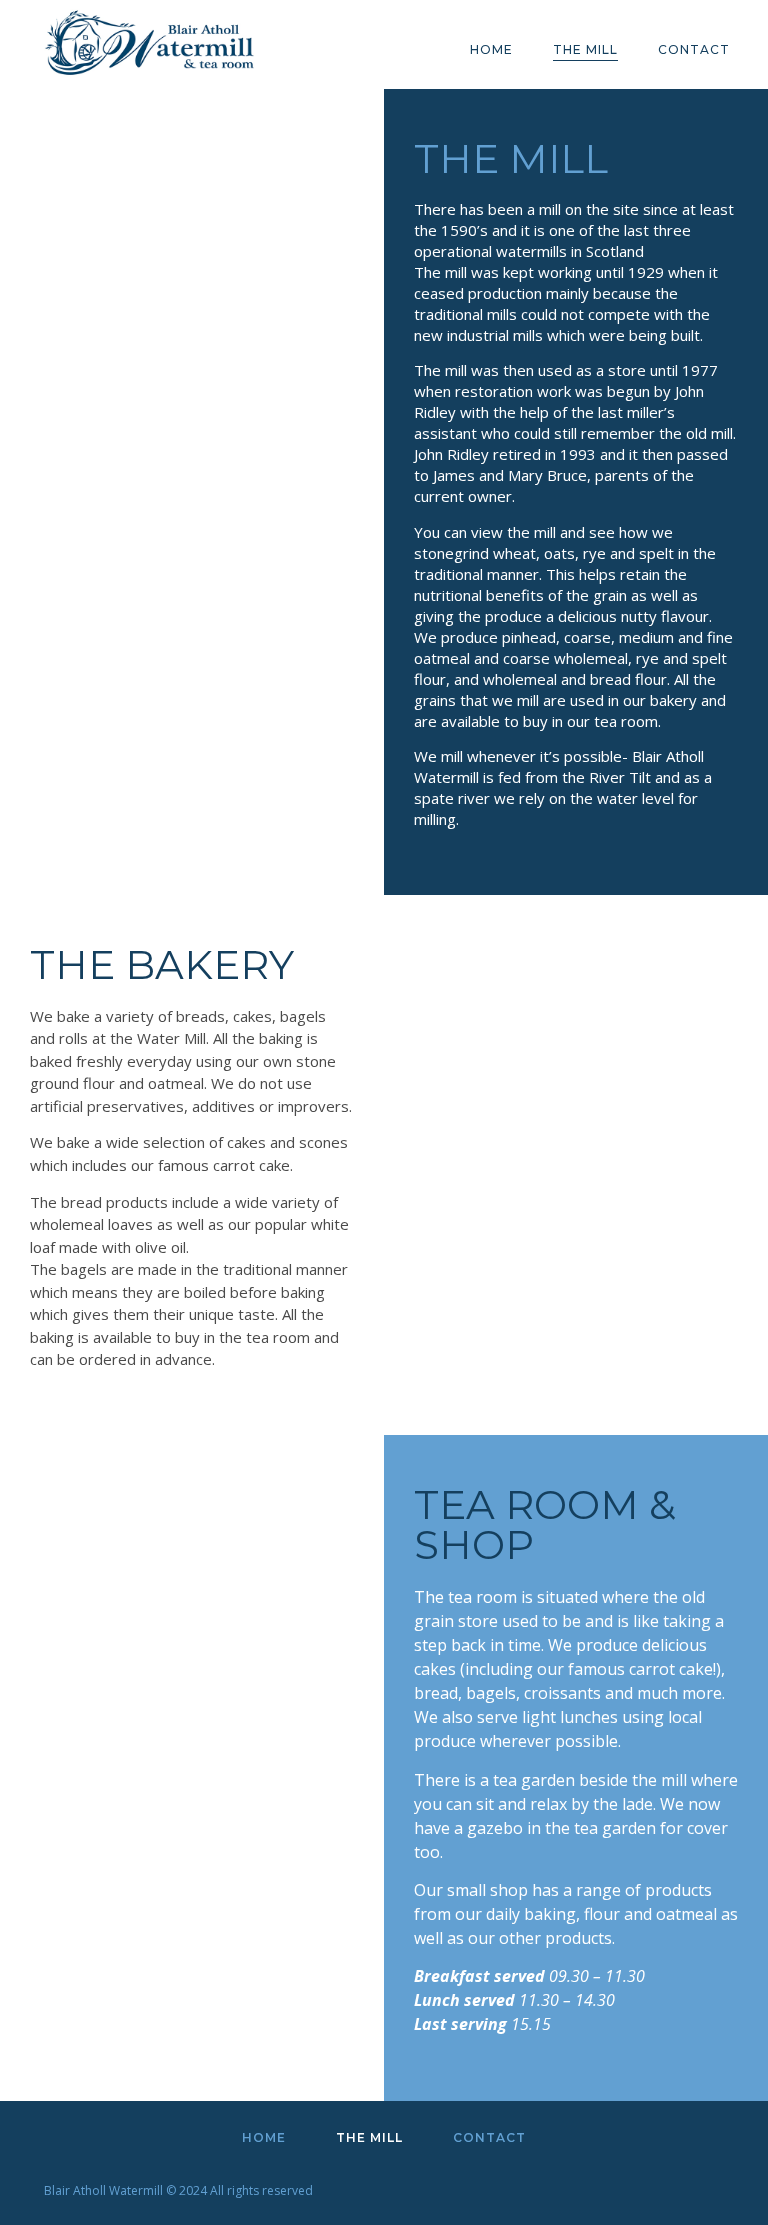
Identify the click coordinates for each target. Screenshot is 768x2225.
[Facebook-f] (648, 2186)
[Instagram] (699, 2186)
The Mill (585, 49)
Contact (694, 49)
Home (491, 49)
